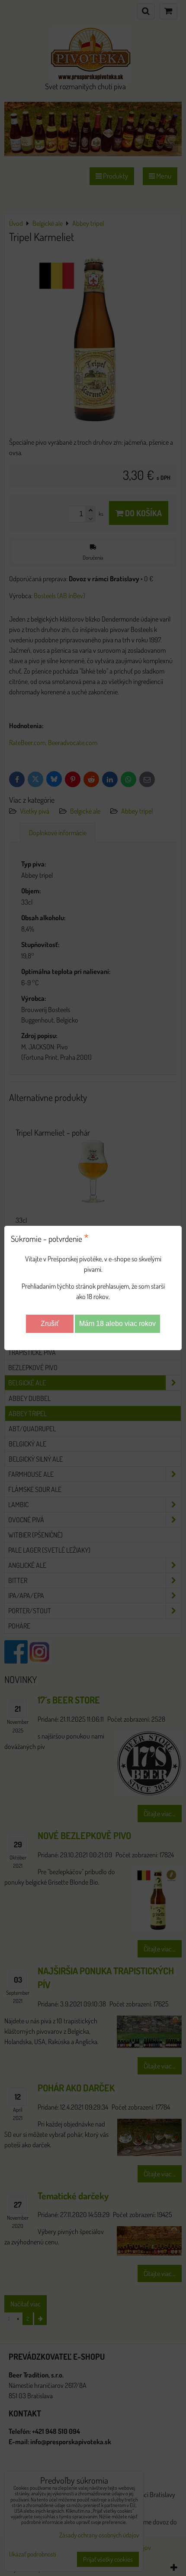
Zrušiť (50, 1324)
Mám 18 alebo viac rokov (117, 1324)
